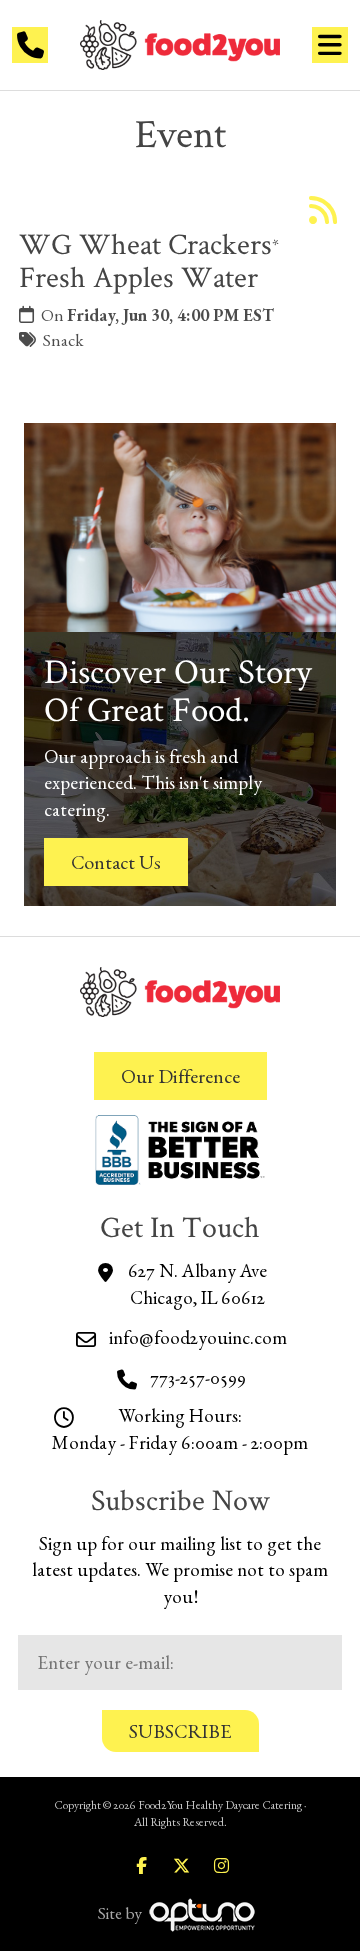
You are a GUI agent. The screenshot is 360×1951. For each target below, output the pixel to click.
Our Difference (180, 1076)
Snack (63, 340)
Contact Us (116, 862)
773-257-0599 (198, 1377)
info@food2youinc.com (198, 1337)
